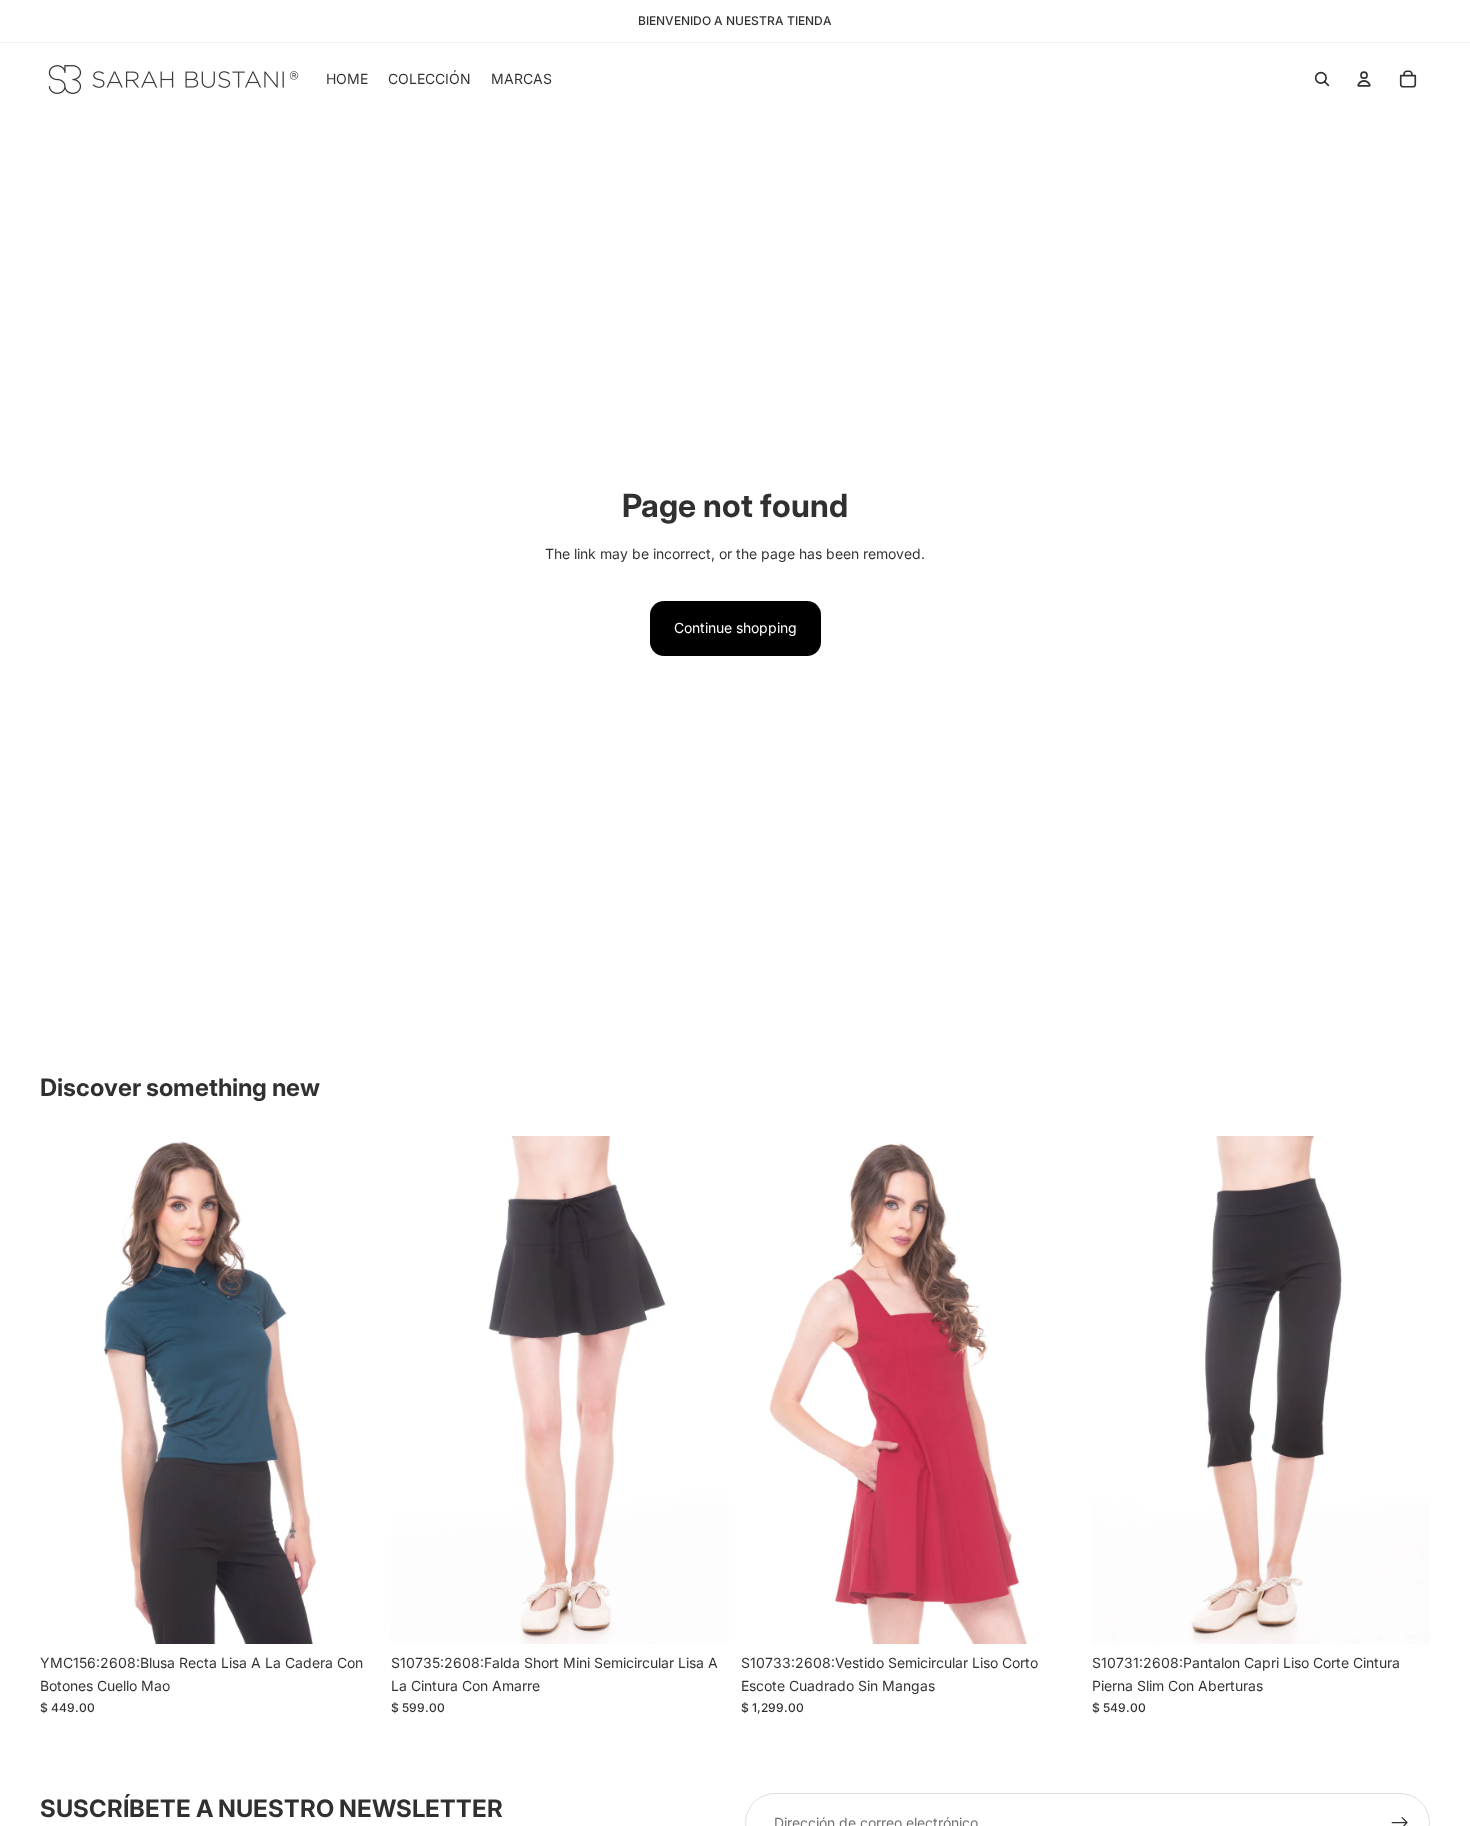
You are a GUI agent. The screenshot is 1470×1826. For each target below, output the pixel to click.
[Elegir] (348, 1614)
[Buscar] (1322, 79)
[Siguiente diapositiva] (699, 1390)
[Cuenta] (1364, 79)
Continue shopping (735, 627)
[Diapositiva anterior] (421, 1390)
